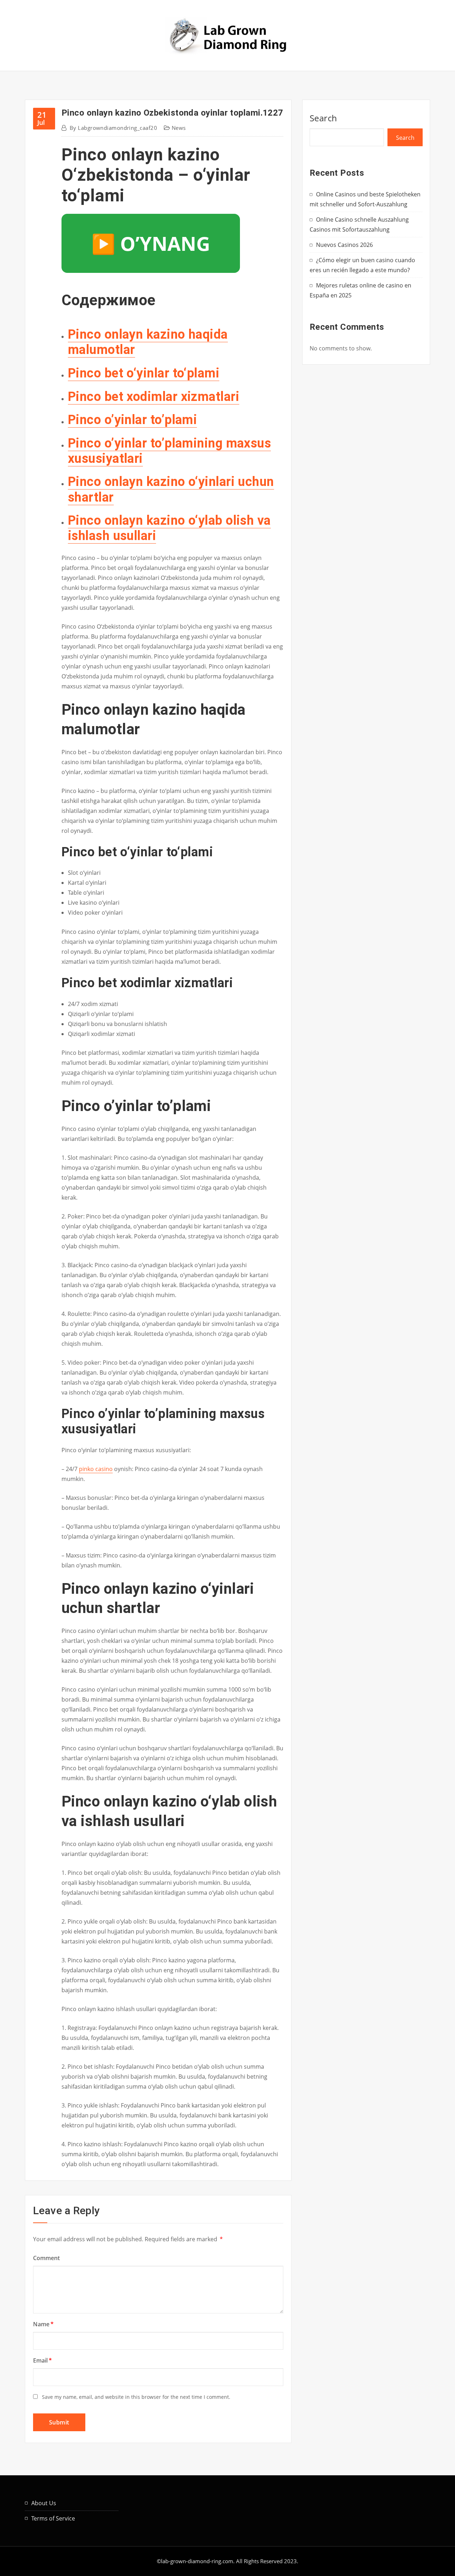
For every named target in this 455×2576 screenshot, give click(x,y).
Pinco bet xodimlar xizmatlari (154, 397)
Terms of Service (53, 2518)
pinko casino (96, 1469)
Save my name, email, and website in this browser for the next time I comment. (136, 2397)
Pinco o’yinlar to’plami (132, 420)
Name (43, 2324)
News (179, 128)
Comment (46, 2258)
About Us (44, 2503)
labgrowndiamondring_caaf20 (113, 128)
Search (323, 118)
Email (42, 2360)
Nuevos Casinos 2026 (344, 245)
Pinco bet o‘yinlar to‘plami (144, 373)
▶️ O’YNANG (151, 243)
